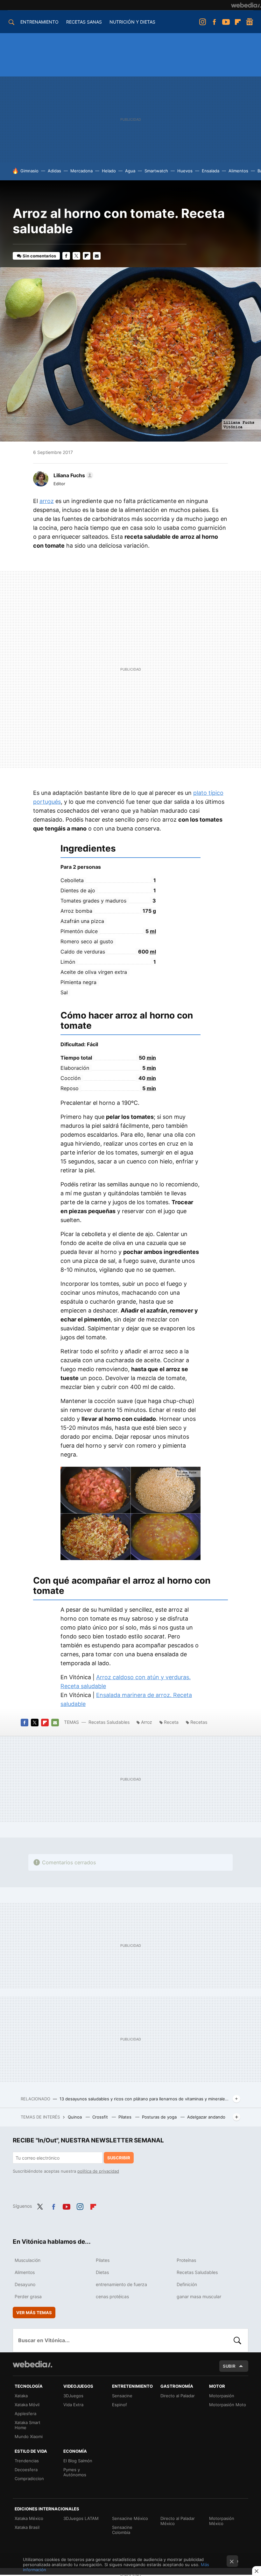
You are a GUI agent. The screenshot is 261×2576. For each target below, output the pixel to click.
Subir (229, 2366)
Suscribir (119, 2158)
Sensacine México (130, 2518)
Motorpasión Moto (228, 2405)
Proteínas (186, 2260)
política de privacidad (98, 2171)
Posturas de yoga (160, 2117)
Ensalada (211, 171)
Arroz (147, 1722)
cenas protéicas (112, 2296)
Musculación (28, 2260)
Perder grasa (28, 2296)
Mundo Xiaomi (29, 2436)
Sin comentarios (39, 256)
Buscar (237, 2340)
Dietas (102, 2272)
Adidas (54, 171)
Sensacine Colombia (122, 2530)
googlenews (250, 22)
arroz (47, 501)
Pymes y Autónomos (75, 2472)
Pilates (126, 2117)
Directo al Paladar (178, 2396)
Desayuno (25, 2284)
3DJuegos (73, 2396)
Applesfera (25, 2414)
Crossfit (101, 2117)
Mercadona (81, 171)
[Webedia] (246, 5)
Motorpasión (222, 2396)
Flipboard (238, 22)
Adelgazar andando (206, 2117)
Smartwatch (156, 171)
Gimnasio (29, 171)
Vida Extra (73, 2405)
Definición (187, 2284)
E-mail (97, 256)
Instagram (202, 22)
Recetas (199, 1722)
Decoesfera (26, 2470)
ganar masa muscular (199, 2296)
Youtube (226, 22)
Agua (130, 171)
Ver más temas (34, 2313)
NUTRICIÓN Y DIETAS (132, 22)
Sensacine (122, 2396)
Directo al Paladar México (178, 2521)
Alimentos (238, 171)
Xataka (21, 2396)
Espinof (120, 2405)
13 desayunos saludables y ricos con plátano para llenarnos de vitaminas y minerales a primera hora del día (145, 2099)
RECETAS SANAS (84, 22)
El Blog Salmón (78, 2461)
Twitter (76, 256)
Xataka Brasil (27, 2527)
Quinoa (75, 2117)
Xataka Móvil (27, 2405)
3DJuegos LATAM (81, 2518)
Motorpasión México (222, 2521)
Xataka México (29, 2518)
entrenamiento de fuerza (121, 2284)
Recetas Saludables (109, 1722)
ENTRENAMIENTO (39, 22)
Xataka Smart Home (28, 2425)
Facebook (214, 22)
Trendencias (27, 2461)
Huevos (185, 171)
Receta (171, 1722)
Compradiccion (29, 2479)
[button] (72, 475)
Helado (109, 171)
